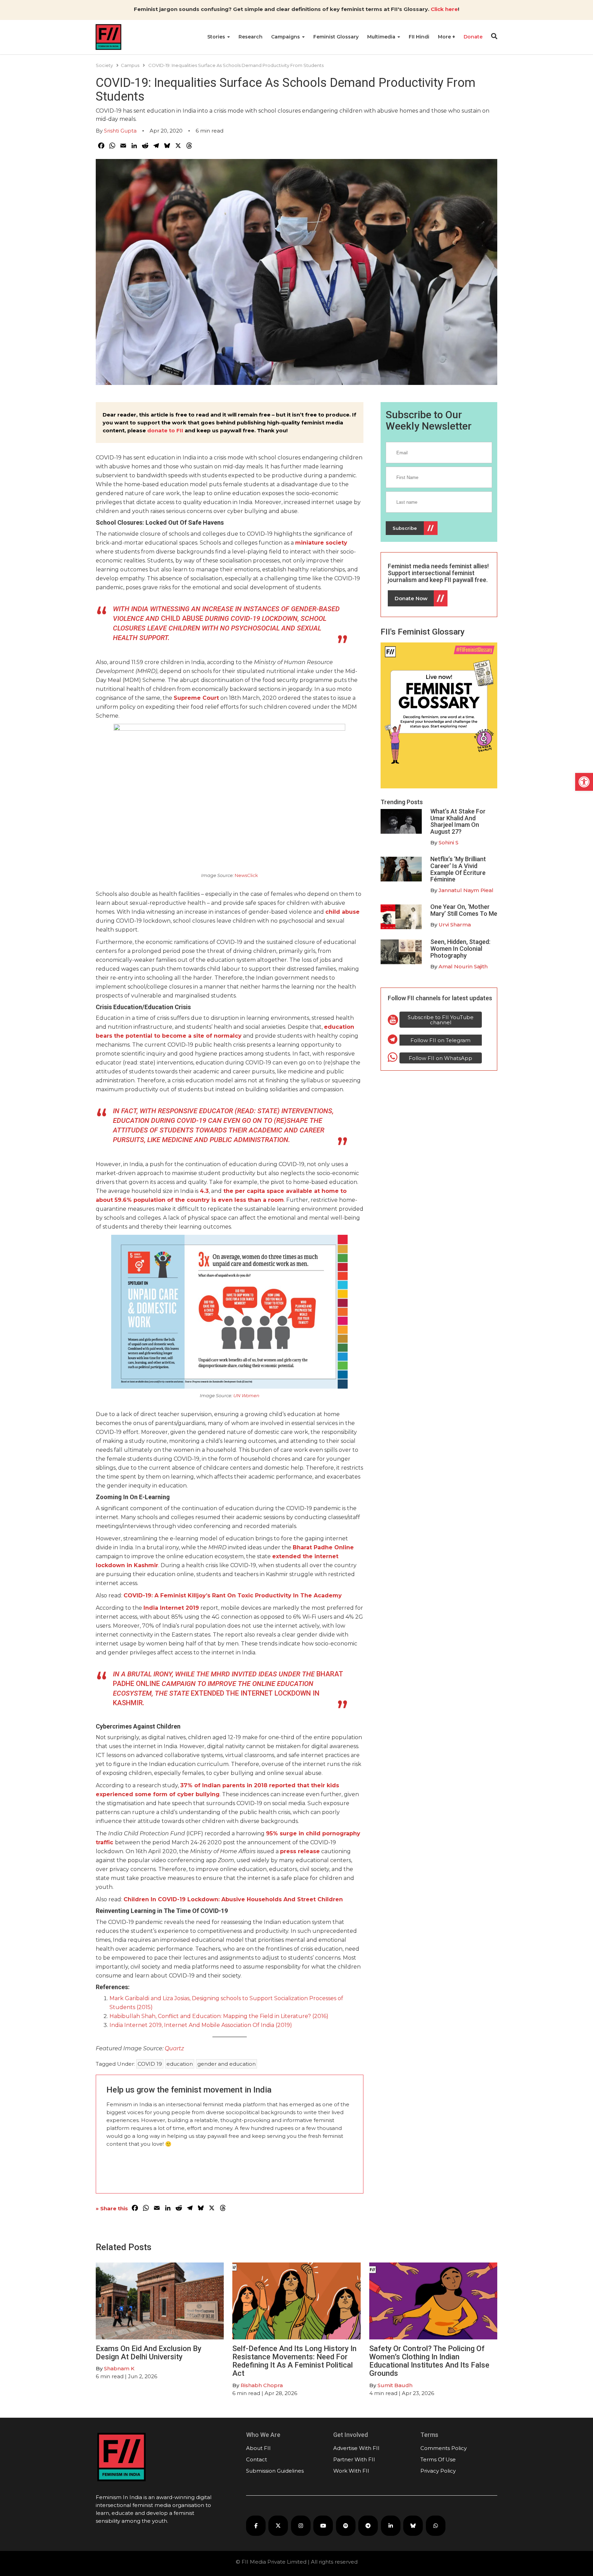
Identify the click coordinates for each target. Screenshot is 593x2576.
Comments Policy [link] (444, 2448)
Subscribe (405, 528)
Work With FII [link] (351, 2471)
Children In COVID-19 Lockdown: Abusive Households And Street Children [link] (233, 1899)
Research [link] (251, 37)
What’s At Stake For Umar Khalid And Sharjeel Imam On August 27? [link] (458, 821)
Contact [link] (257, 2459)
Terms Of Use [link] (438, 2459)
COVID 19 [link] (150, 2064)
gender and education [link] (226, 2064)
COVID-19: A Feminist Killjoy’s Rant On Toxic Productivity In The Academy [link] (233, 1595)
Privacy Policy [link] (438, 2471)
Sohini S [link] (449, 842)
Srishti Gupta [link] (120, 131)
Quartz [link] (174, 2048)
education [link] (180, 2064)
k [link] (257, 875)
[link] (584, 782)
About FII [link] (258, 2448)
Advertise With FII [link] (356, 2448)
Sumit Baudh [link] (395, 2385)
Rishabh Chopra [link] (262, 2385)
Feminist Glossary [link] (336, 37)
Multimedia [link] (382, 37)
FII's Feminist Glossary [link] (423, 632)
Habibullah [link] (125, 2016)
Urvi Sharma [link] (455, 925)
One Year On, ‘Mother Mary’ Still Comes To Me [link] (464, 910)
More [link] (445, 37)
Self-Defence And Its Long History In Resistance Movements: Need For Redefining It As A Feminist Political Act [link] (294, 2361)
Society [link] (104, 65)
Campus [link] (130, 65)
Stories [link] (217, 37)
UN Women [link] (246, 1395)
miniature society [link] (321, 543)
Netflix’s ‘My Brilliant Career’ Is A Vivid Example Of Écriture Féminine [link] (458, 869)
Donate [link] (473, 37)
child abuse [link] (342, 912)
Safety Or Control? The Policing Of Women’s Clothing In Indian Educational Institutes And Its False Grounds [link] (429, 2361)
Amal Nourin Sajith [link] (463, 966)
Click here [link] (444, 9)
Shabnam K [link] (119, 2368)
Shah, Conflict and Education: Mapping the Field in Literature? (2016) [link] (234, 2016)
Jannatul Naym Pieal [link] (466, 890)
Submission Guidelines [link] (275, 2471)
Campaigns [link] (286, 37)
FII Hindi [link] (419, 37)
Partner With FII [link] (354, 2459)
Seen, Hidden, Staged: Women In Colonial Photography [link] (460, 949)
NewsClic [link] (245, 875)
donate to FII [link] (165, 430)
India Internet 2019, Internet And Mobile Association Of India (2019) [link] (201, 2025)
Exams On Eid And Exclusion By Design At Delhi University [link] (149, 2353)
